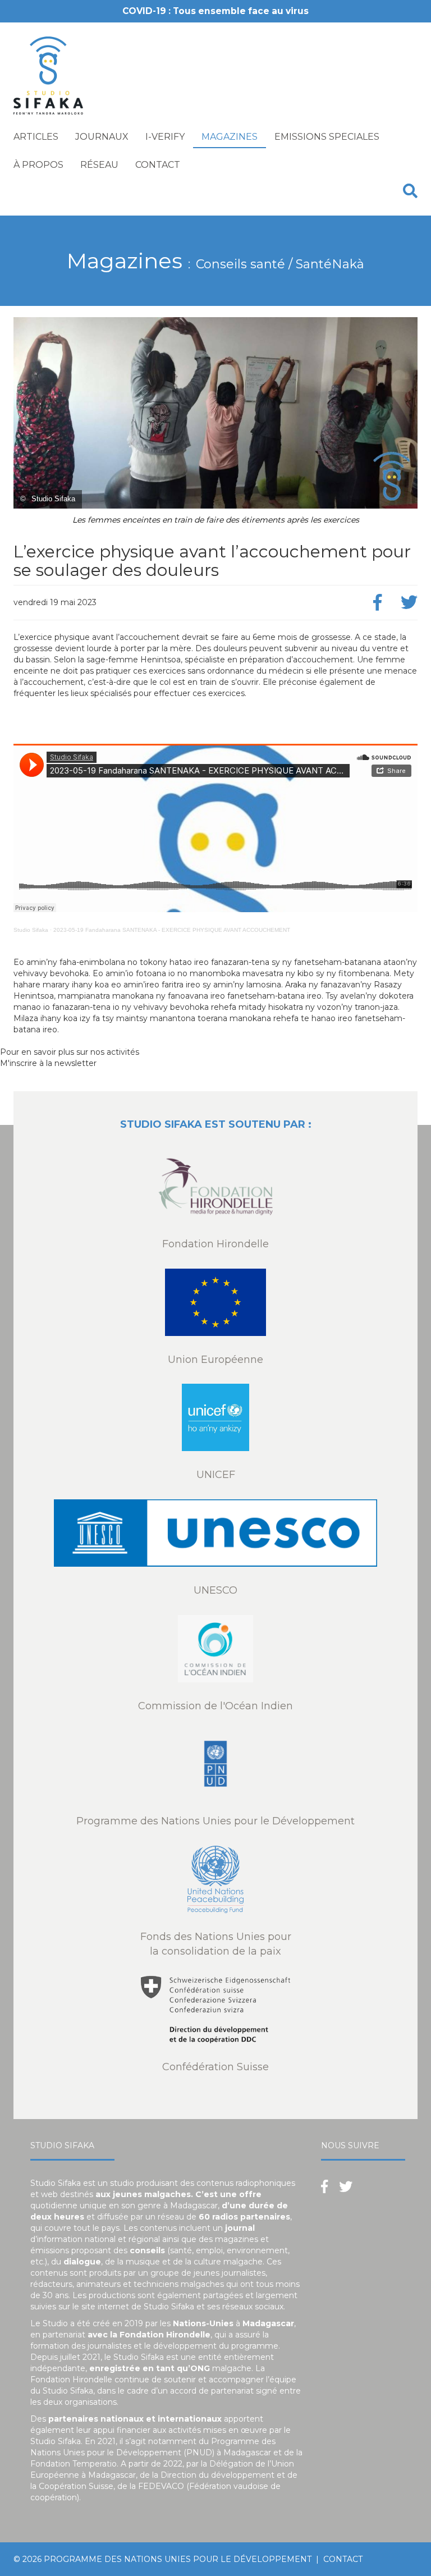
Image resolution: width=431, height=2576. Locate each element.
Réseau (99, 165)
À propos (38, 165)
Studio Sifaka (31, 930)
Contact (158, 165)
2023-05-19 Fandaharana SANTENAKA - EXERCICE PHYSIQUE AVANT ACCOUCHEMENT (172, 930)
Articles (36, 137)
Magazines (230, 137)
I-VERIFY (165, 137)
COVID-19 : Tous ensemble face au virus (215, 11)
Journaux (102, 137)
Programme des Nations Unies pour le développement (178, 2559)
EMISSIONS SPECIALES (327, 137)
